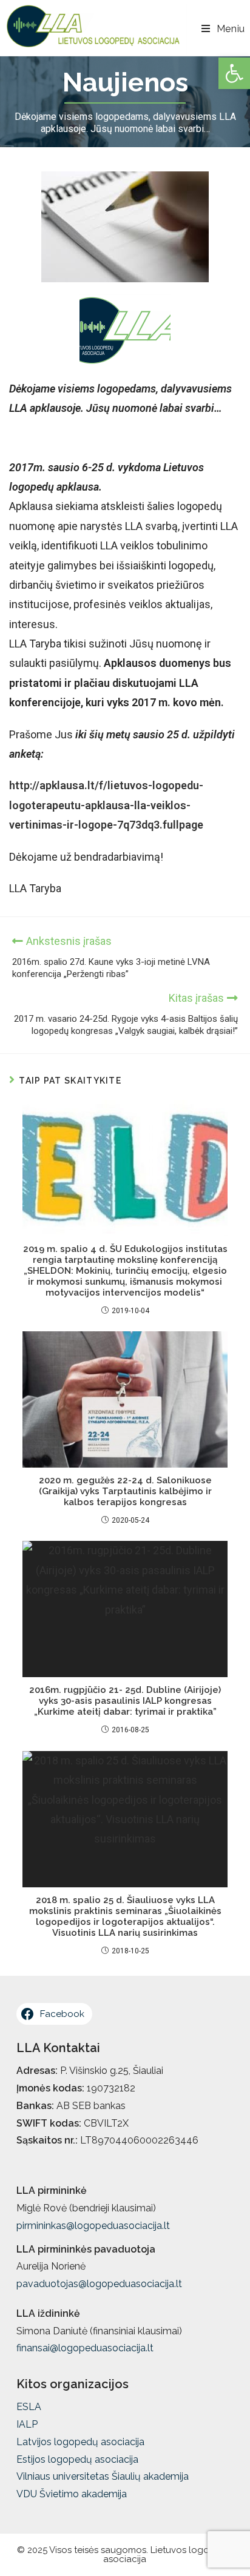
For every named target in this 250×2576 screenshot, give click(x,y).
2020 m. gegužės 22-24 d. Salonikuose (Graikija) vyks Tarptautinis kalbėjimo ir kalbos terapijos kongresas (125, 1491)
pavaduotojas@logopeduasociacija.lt (99, 2284)
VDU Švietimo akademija (72, 2494)
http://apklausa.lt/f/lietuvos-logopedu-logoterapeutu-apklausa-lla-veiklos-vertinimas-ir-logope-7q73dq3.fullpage (106, 805)
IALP (27, 2424)
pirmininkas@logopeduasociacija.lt (93, 2226)
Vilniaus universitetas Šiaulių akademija (103, 2476)
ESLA (29, 2407)
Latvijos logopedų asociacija (80, 2442)
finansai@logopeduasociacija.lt (85, 2348)
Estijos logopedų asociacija (77, 2459)
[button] (234, 73)
